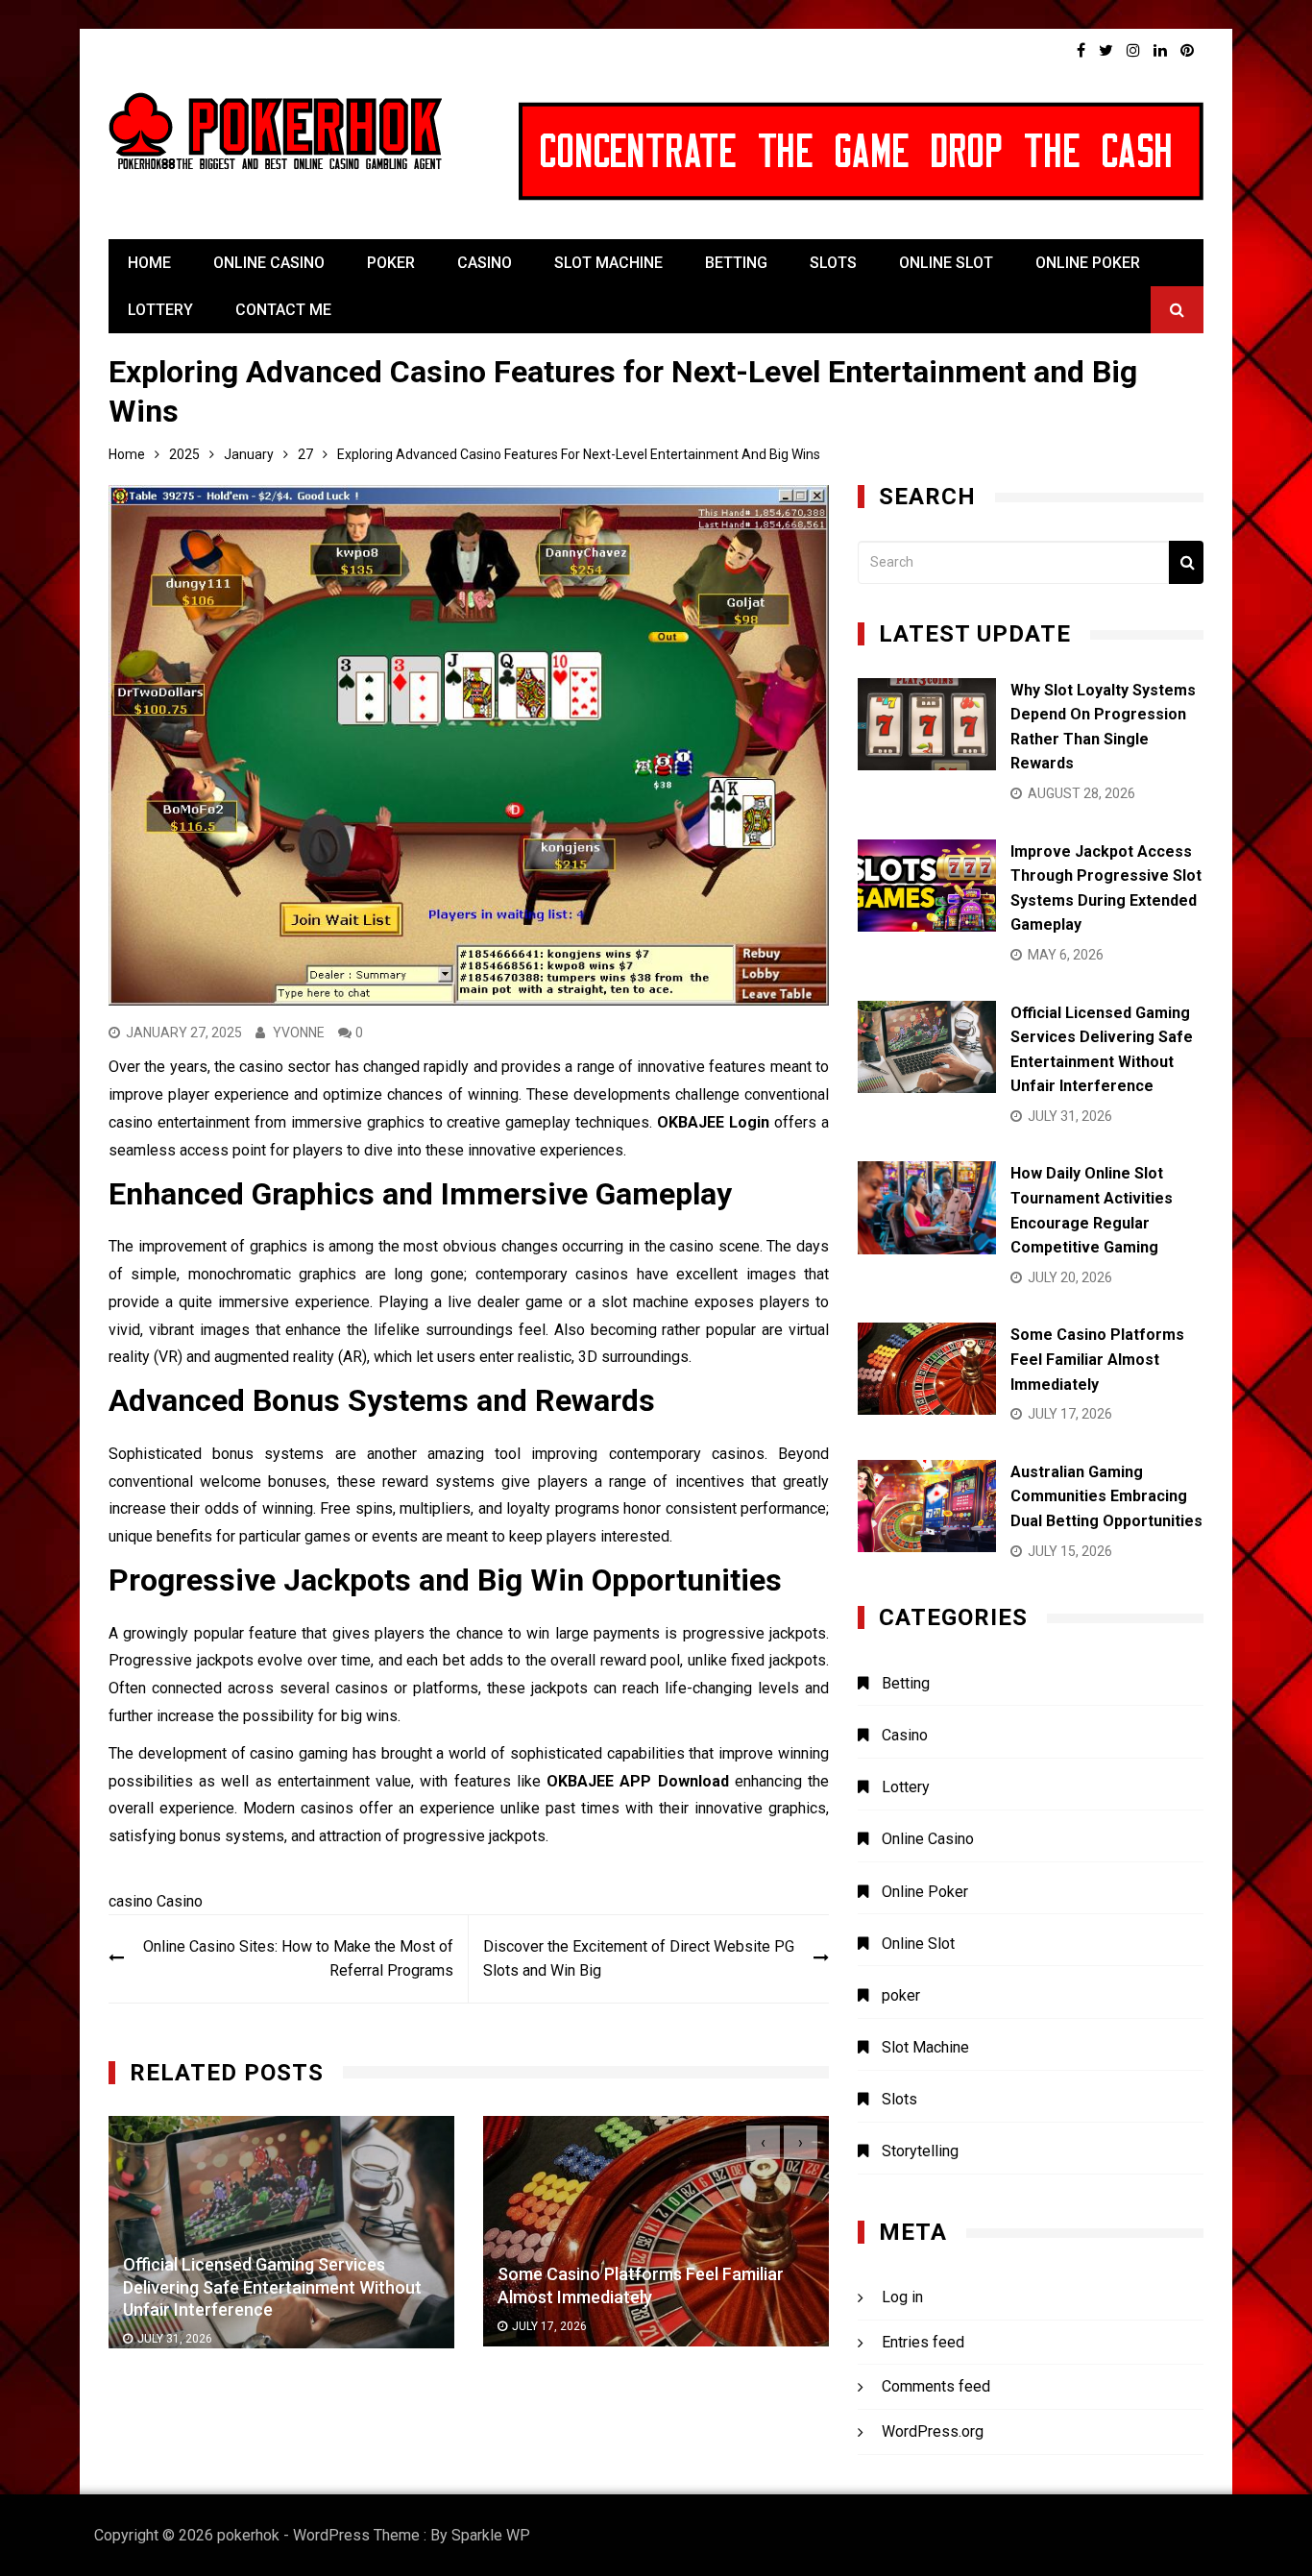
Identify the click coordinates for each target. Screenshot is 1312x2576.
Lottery (160, 310)
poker (391, 263)
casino (131, 1901)
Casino (485, 263)
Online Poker (1088, 263)
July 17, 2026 (175, 2326)
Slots (833, 263)
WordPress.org (933, 2431)
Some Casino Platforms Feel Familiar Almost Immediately (1097, 1359)
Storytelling (920, 2151)
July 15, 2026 (549, 2327)
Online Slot (946, 263)
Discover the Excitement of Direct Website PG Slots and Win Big (639, 1959)
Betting (736, 263)
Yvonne (299, 1033)
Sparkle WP (491, 2535)
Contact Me (283, 310)
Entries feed (923, 2342)
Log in (902, 2297)
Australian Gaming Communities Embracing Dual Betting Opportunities (1106, 1496)
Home (149, 263)
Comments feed (936, 2386)
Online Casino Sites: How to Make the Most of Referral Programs (298, 1959)
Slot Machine (608, 263)
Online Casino (269, 263)
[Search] (1186, 562)
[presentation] (763, 2142)
